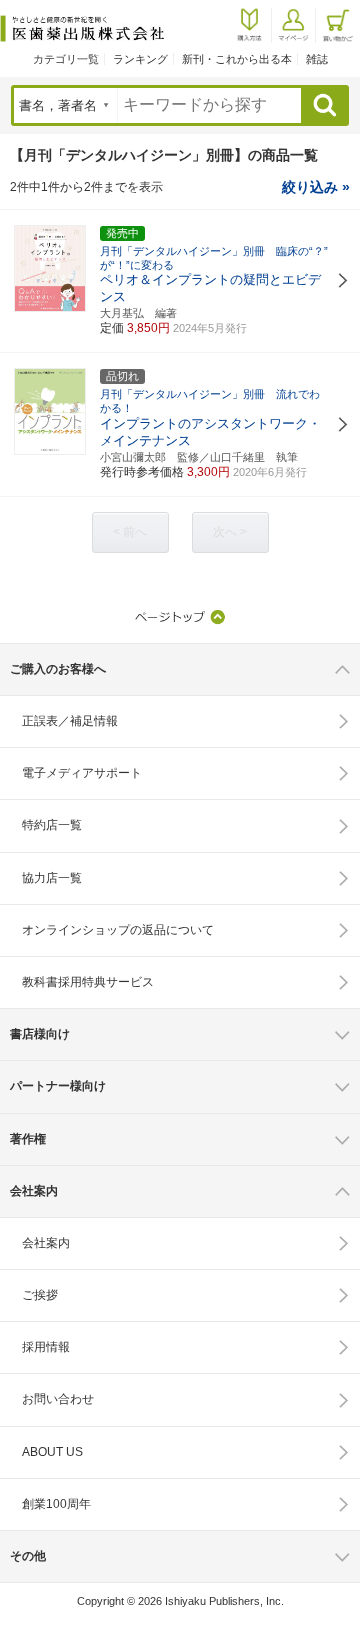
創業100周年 (56, 1504)
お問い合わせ (58, 1399)
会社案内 (46, 1243)
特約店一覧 (52, 825)
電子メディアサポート (82, 773)
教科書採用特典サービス (88, 982)
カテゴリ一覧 (66, 59)
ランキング (140, 59)
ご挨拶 (40, 1295)
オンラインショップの (118, 930)
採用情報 (46, 1347)
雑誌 (317, 59)
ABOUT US (52, 1452)
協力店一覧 (52, 878)
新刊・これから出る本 (237, 59)
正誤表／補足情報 (70, 721)
